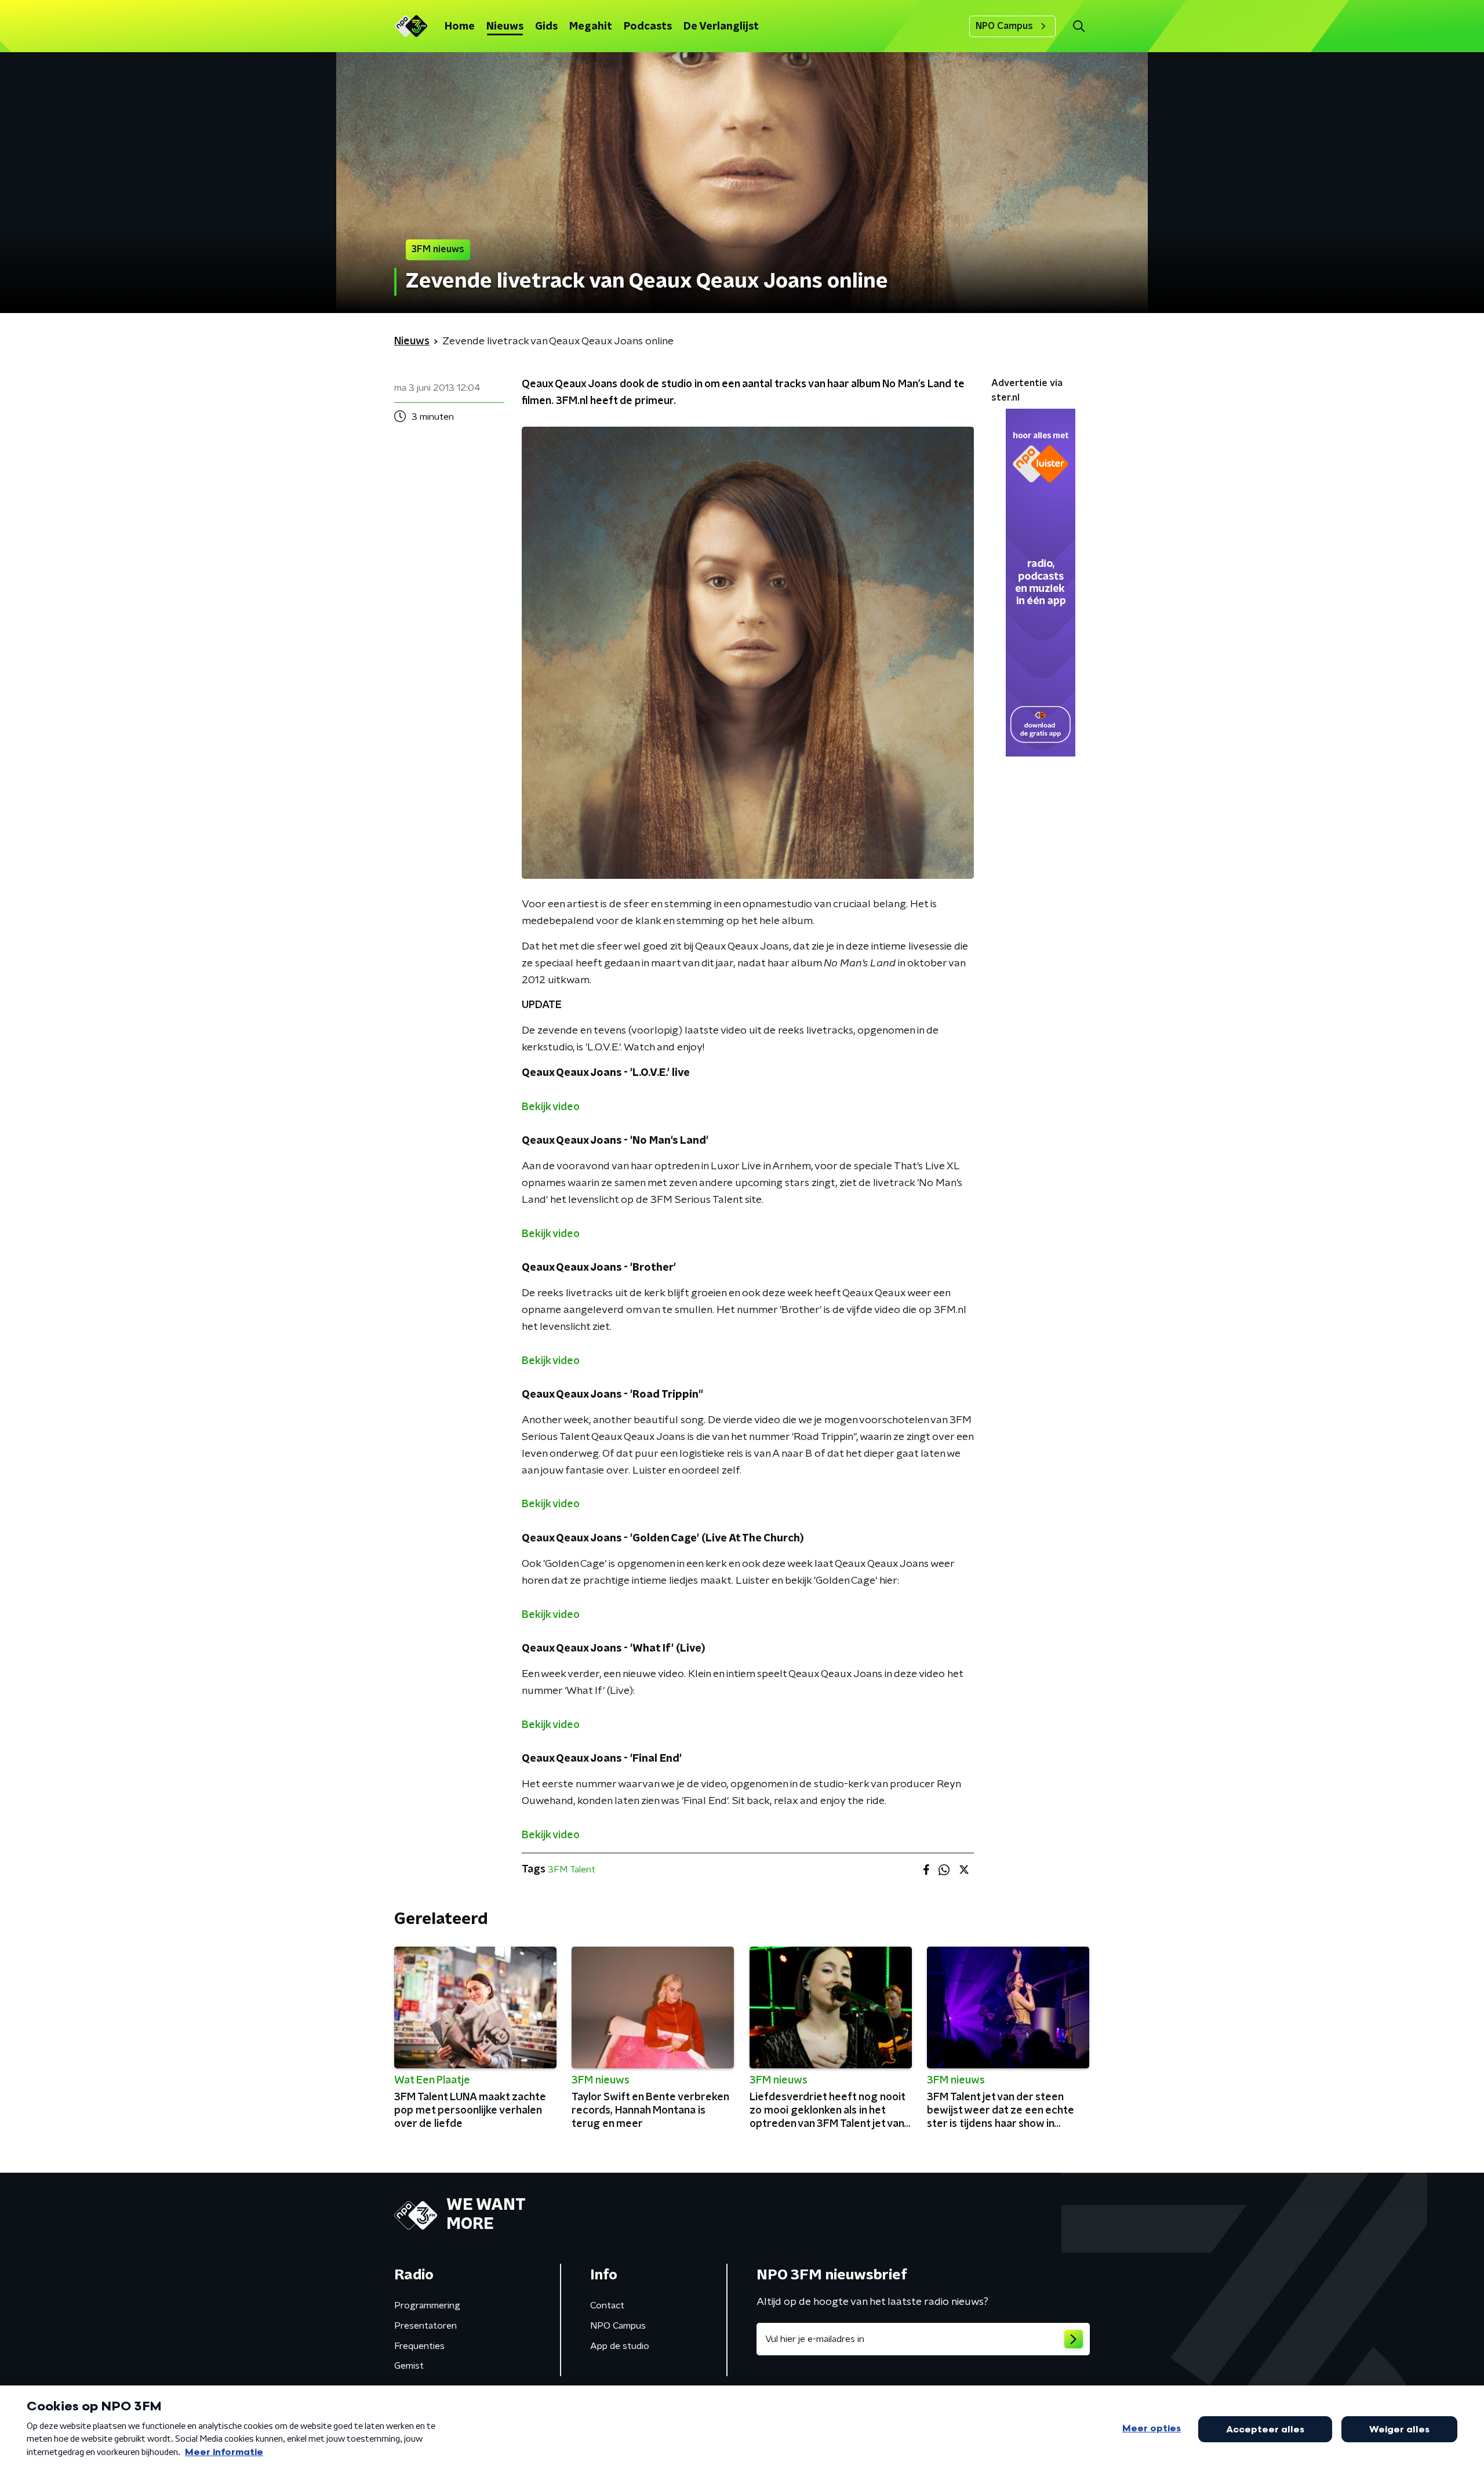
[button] (1079, 26)
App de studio (620, 2346)
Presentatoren (425, 2326)
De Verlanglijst (721, 27)
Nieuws (505, 27)
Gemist (409, 2366)
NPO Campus (1004, 26)
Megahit (591, 27)
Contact (607, 2305)
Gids (546, 27)
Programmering (427, 2305)
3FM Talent (572, 1870)
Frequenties (419, 2346)
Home (460, 27)
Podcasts (648, 27)
